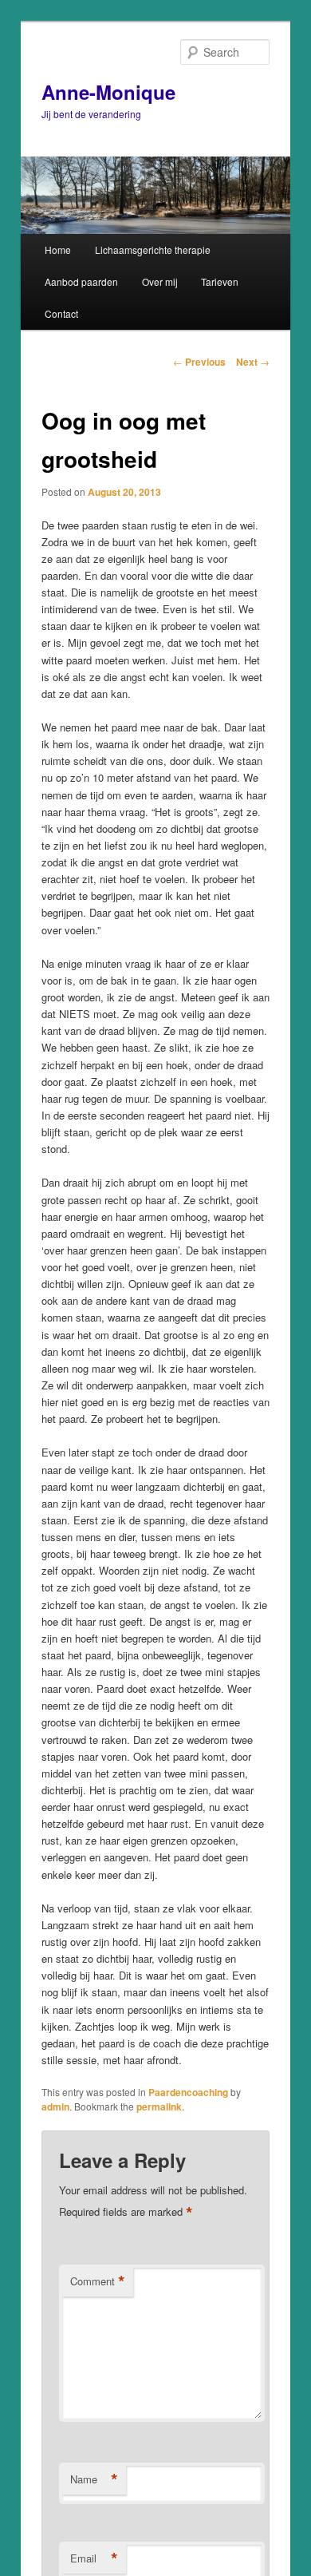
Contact (61, 313)
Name (94, 2479)
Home (58, 250)
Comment (98, 2281)
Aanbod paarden (81, 281)
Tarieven (220, 281)
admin (55, 2106)
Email (94, 2558)
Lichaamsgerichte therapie (153, 250)
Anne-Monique (108, 92)
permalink (159, 2106)
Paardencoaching (188, 2092)
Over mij (160, 281)
